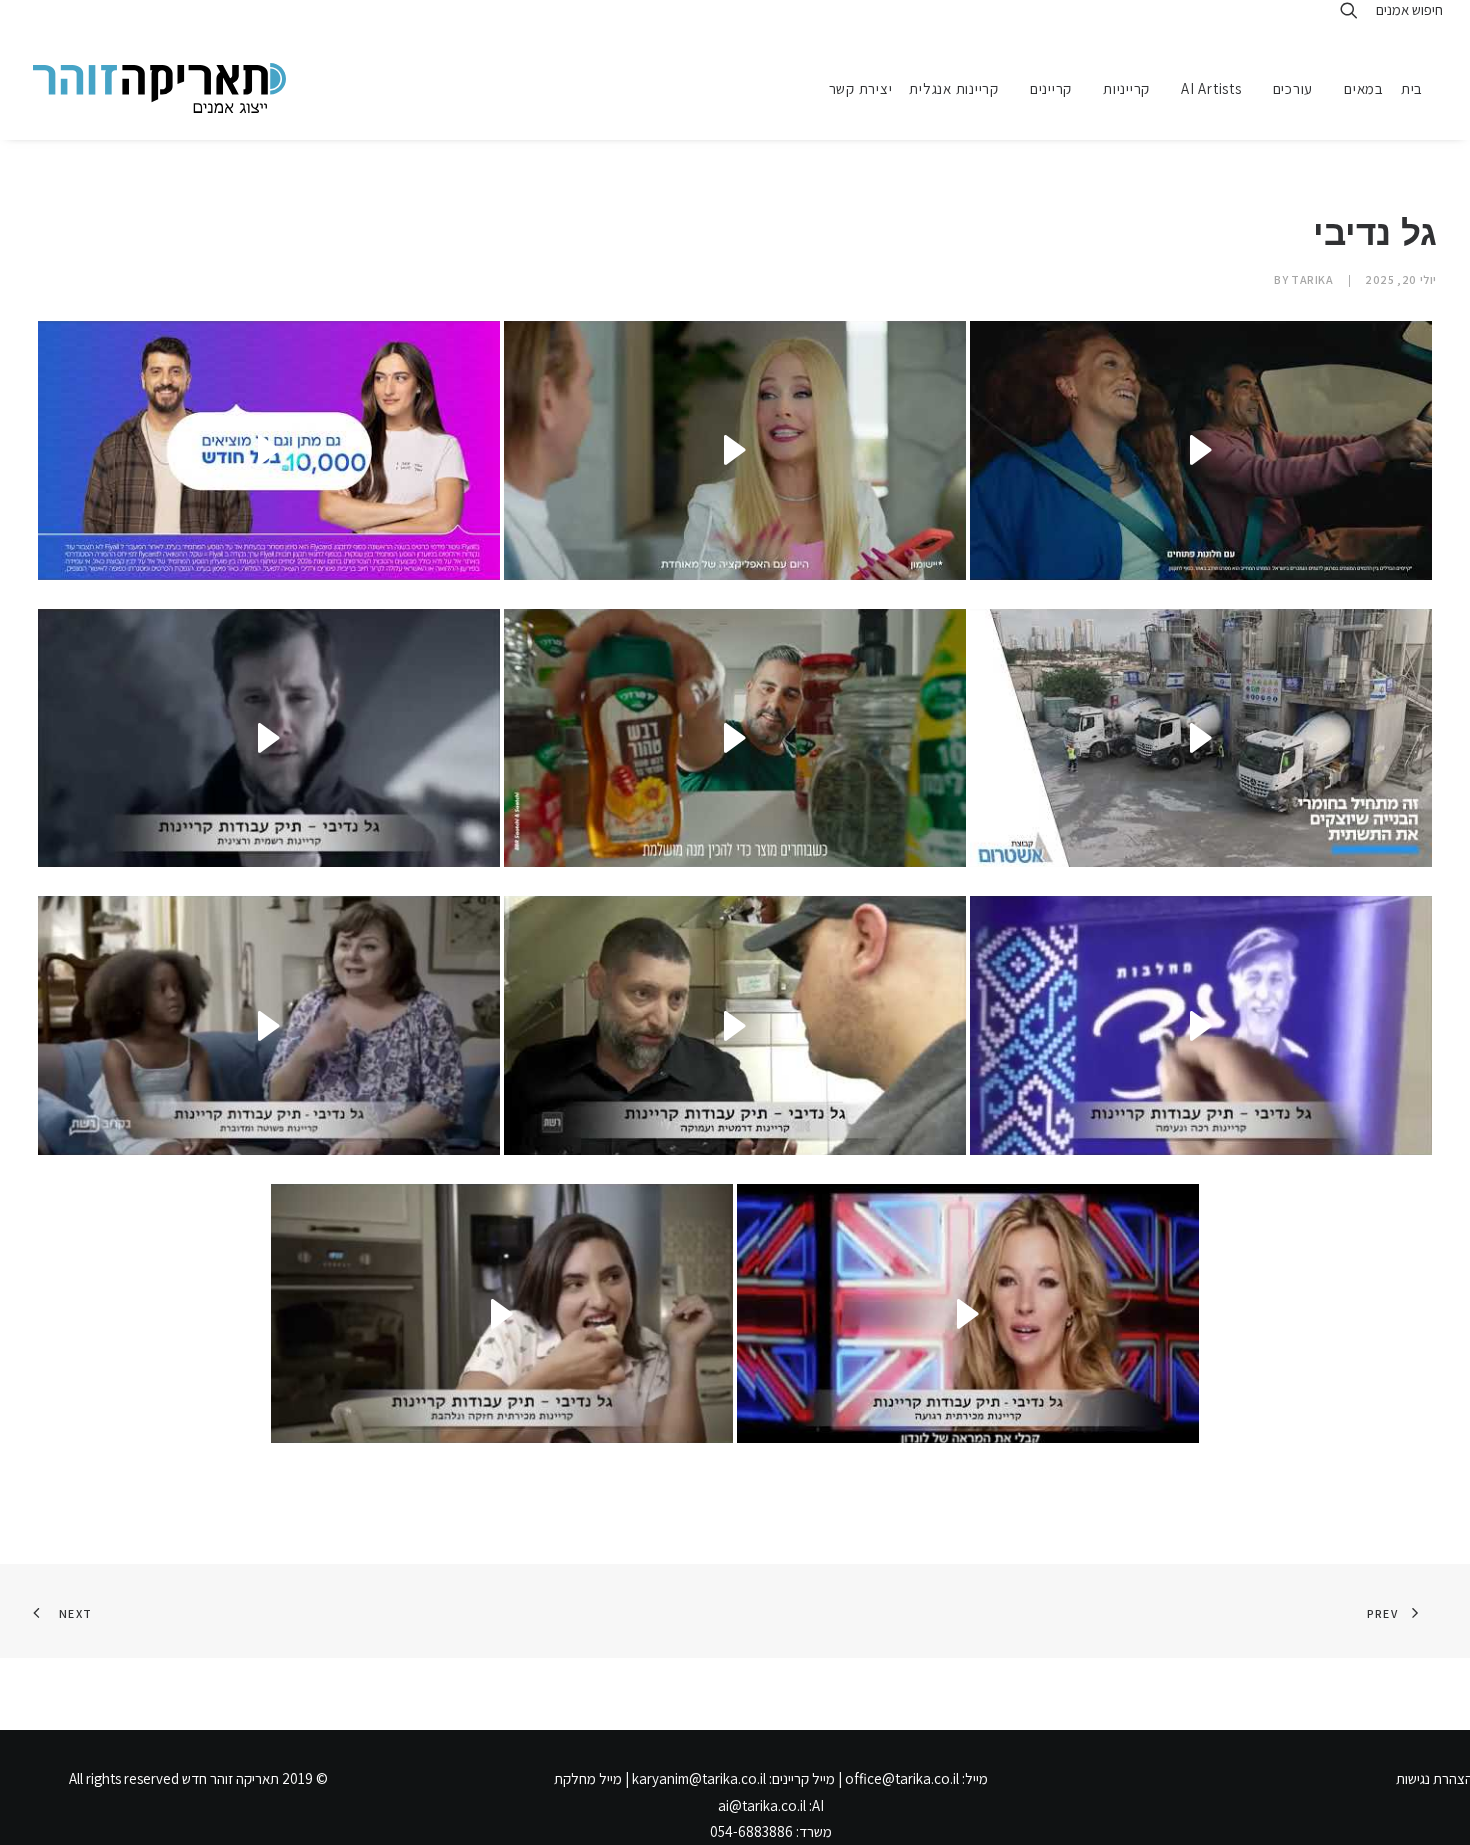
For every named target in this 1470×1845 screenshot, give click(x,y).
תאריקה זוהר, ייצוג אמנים (59, 17)
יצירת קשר (861, 88)
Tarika (1312, 279)
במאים (1364, 88)
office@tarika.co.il (902, 1778)
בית (1412, 88)
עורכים (1293, 88)
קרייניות (1126, 88)
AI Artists (1211, 88)
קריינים (1051, 88)
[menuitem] (1419, 88)
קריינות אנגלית (954, 88)
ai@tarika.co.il (762, 1805)
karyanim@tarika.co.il (699, 1778)
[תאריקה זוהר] (159, 88)
